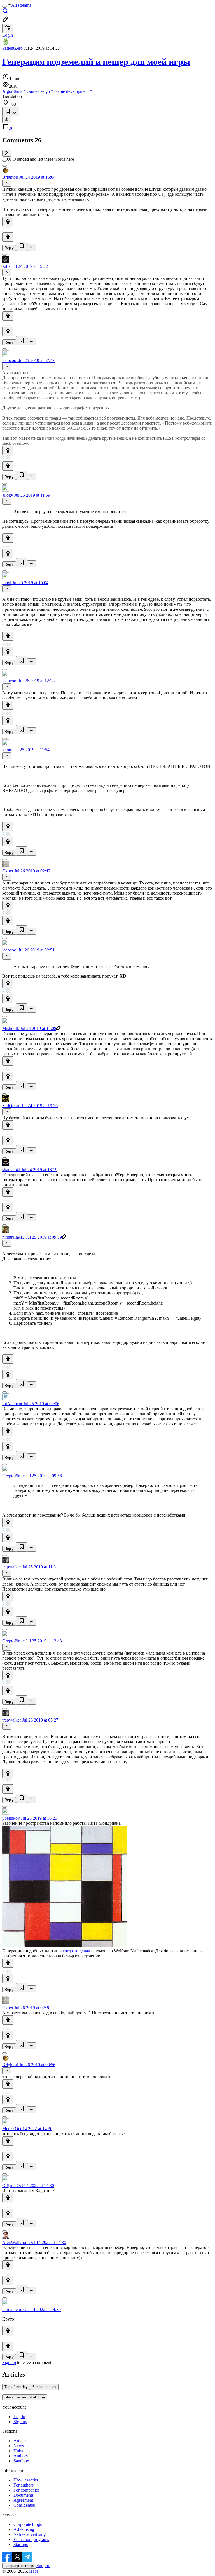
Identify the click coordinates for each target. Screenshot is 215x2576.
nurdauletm (12, 2309)
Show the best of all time (25, 2397)
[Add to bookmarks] (22, 246)
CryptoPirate (13, 1476)
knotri (7, 750)
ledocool (10, 360)
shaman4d (11, 1170)
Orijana (9, 2186)
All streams (21, 5)
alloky (8, 495)
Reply (9, 248)
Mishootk (11, 1028)
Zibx (6, 266)
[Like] (8, 222)
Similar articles (44, 2387)
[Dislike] (8, 237)
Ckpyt (8, 871)
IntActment (12, 1404)
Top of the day (16, 2387)
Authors (21, 2456)
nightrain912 (13, 1237)
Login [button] (8, 35)
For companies (26, 2490)
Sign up (9, 2362)
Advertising (24, 2529)
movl (7, 583)
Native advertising (30, 2534)
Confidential (24, 2505)
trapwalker (12, 1567)
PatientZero (12, 48)
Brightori (10, 177)
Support (43, 2565)
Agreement (23, 2500)
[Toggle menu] (4, 7)
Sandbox (21, 2461)
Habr (33, 2571)
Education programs (31, 2539)
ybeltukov (11, 1818)
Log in (19, 2417)
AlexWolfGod (15, 2242)
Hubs (18, 2451)
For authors (24, 2485)
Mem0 (8, 2129)
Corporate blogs (28, 2524)
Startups (21, 2544)
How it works (26, 2480)
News (19, 2446)
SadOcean (11, 1106)
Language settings (19, 2566)
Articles (20, 2441)
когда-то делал (76, 1951)
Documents (24, 2495)
